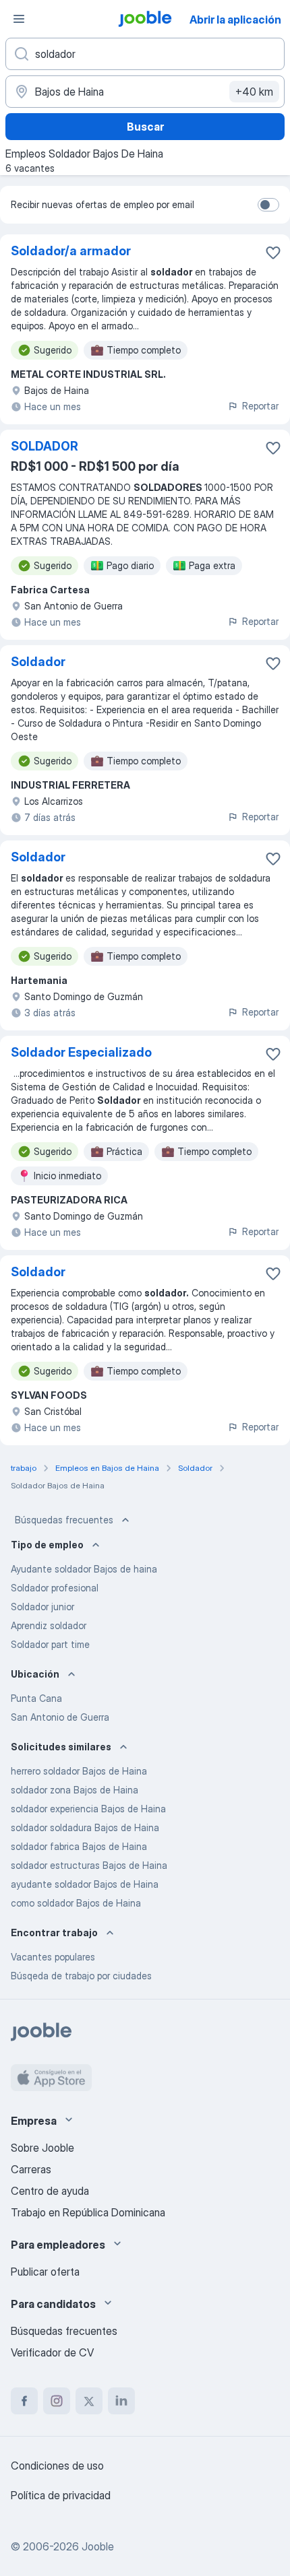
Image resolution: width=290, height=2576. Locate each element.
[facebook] (24, 2401)
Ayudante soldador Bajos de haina (84, 1569)
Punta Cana (36, 1698)
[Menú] (19, 19)
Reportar (260, 406)
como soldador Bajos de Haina (76, 1903)
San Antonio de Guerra (60, 1717)
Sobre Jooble (42, 2148)
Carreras (31, 2169)
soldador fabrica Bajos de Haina (79, 1846)
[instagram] (57, 2401)
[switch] (268, 205)
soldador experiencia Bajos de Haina (88, 1809)
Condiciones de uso (57, 2466)
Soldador (38, 662)
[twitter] (89, 2401)
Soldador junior (42, 1607)
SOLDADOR (45, 446)
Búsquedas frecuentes (64, 1520)
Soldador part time (50, 1644)
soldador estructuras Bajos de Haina (89, 1865)
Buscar (145, 127)
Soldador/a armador (71, 251)
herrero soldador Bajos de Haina (79, 1771)
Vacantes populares (53, 1957)
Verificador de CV (52, 2352)
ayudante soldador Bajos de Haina (85, 1884)
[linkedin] (121, 2401)
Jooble (98, 2546)
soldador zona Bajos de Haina (75, 1790)
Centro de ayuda (50, 2191)
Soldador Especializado (81, 1052)
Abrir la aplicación (235, 20)
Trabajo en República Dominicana (88, 2212)
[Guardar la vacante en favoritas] (273, 253)
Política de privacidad (61, 2495)
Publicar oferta (45, 2272)
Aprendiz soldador (49, 1625)
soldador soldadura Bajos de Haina (85, 1827)
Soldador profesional (55, 1588)
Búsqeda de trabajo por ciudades (81, 1976)
